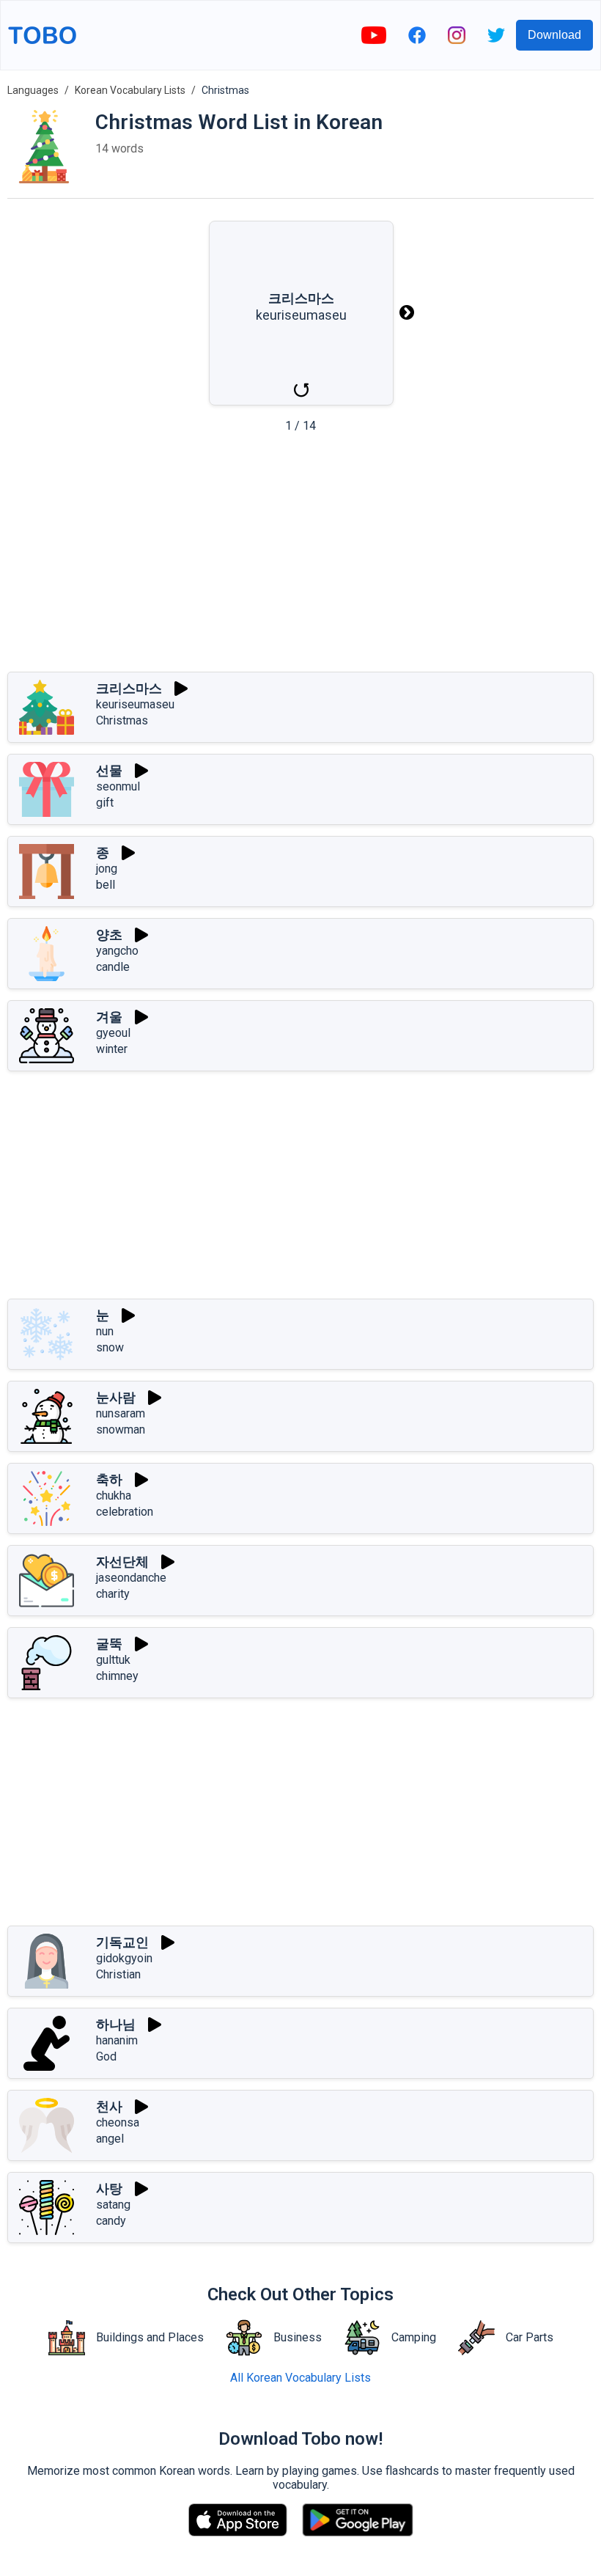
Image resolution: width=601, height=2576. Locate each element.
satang (113, 2205)
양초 (109, 935)
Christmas (122, 720)
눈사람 (116, 1397)
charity (113, 1594)
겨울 (109, 1017)
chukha (114, 1496)
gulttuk (113, 1660)
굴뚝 (109, 1644)
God (106, 2056)
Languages (33, 90)
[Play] (181, 689)
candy (111, 2221)
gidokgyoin (124, 1958)
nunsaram (121, 1413)
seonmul (118, 786)
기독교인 (122, 1942)
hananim (117, 2040)
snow (110, 1347)
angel (110, 2139)
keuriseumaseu (135, 704)
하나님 (116, 2024)
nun (105, 1331)
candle (113, 967)
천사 (109, 2106)
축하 (109, 1479)
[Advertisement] (300, 557)
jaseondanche (131, 1578)
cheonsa (118, 2122)
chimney (117, 1676)
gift (105, 803)
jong (107, 869)
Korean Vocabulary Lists (130, 90)
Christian (118, 1974)
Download (554, 35)
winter (112, 1049)
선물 (109, 770)
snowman (121, 1430)
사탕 (109, 2188)
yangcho (117, 951)
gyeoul (113, 1033)
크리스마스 (129, 688)
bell (106, 885)
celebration (125, 1512)
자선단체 (122, 1562)
